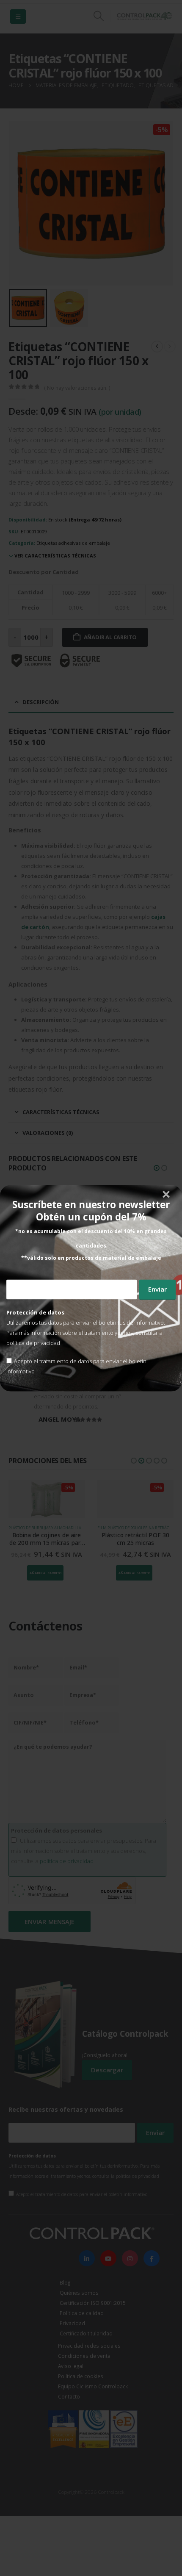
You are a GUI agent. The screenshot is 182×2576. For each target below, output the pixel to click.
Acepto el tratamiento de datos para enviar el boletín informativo (76, 1366)
